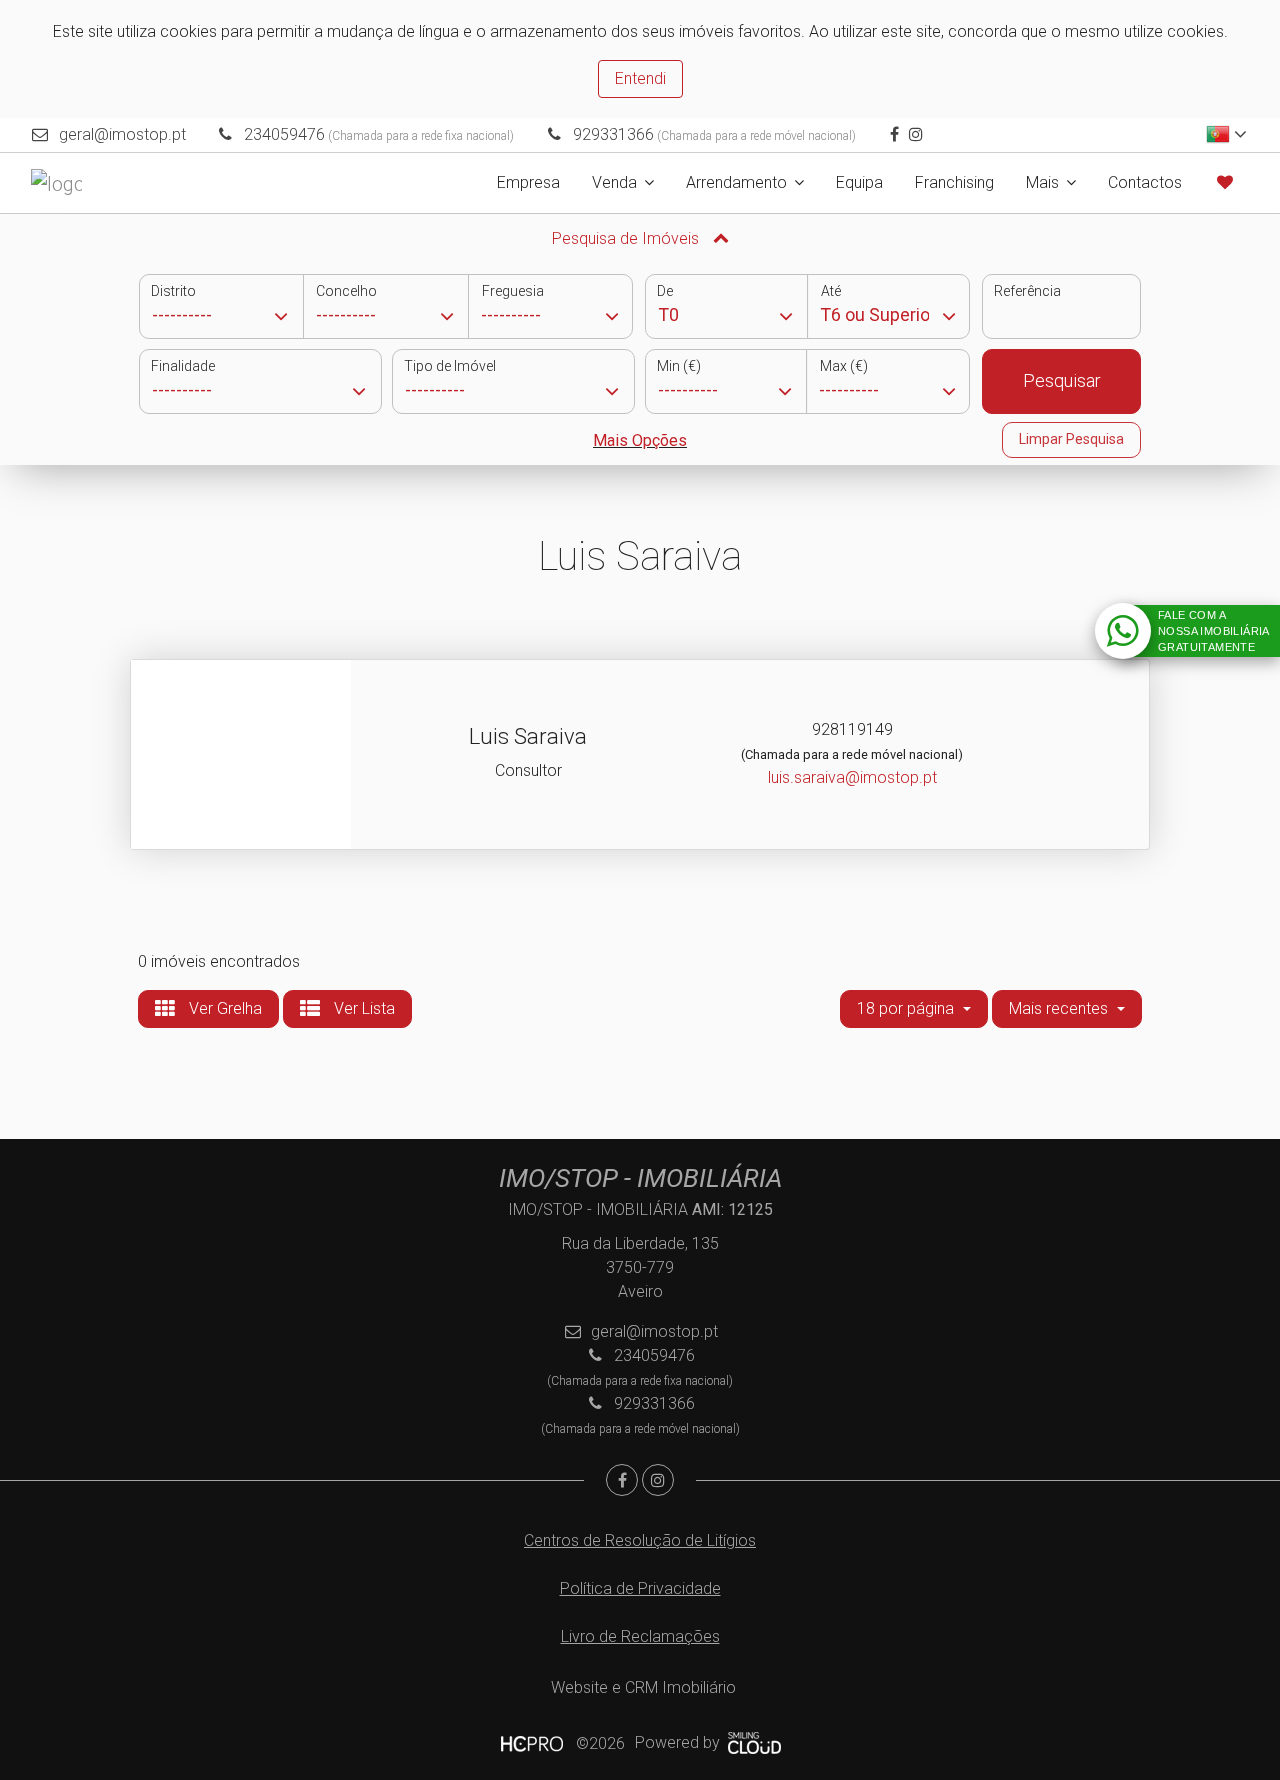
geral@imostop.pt (122, 134)
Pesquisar (1062, 380)
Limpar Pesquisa (1071, 439)
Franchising (954, 182)
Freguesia (513, 291)
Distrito (173, 291)
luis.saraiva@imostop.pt (852, 777)
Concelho (346, 291)
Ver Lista (362, 1008)
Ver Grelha (223, 1008)
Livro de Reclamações (640, 1636)
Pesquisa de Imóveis (627, 238)
